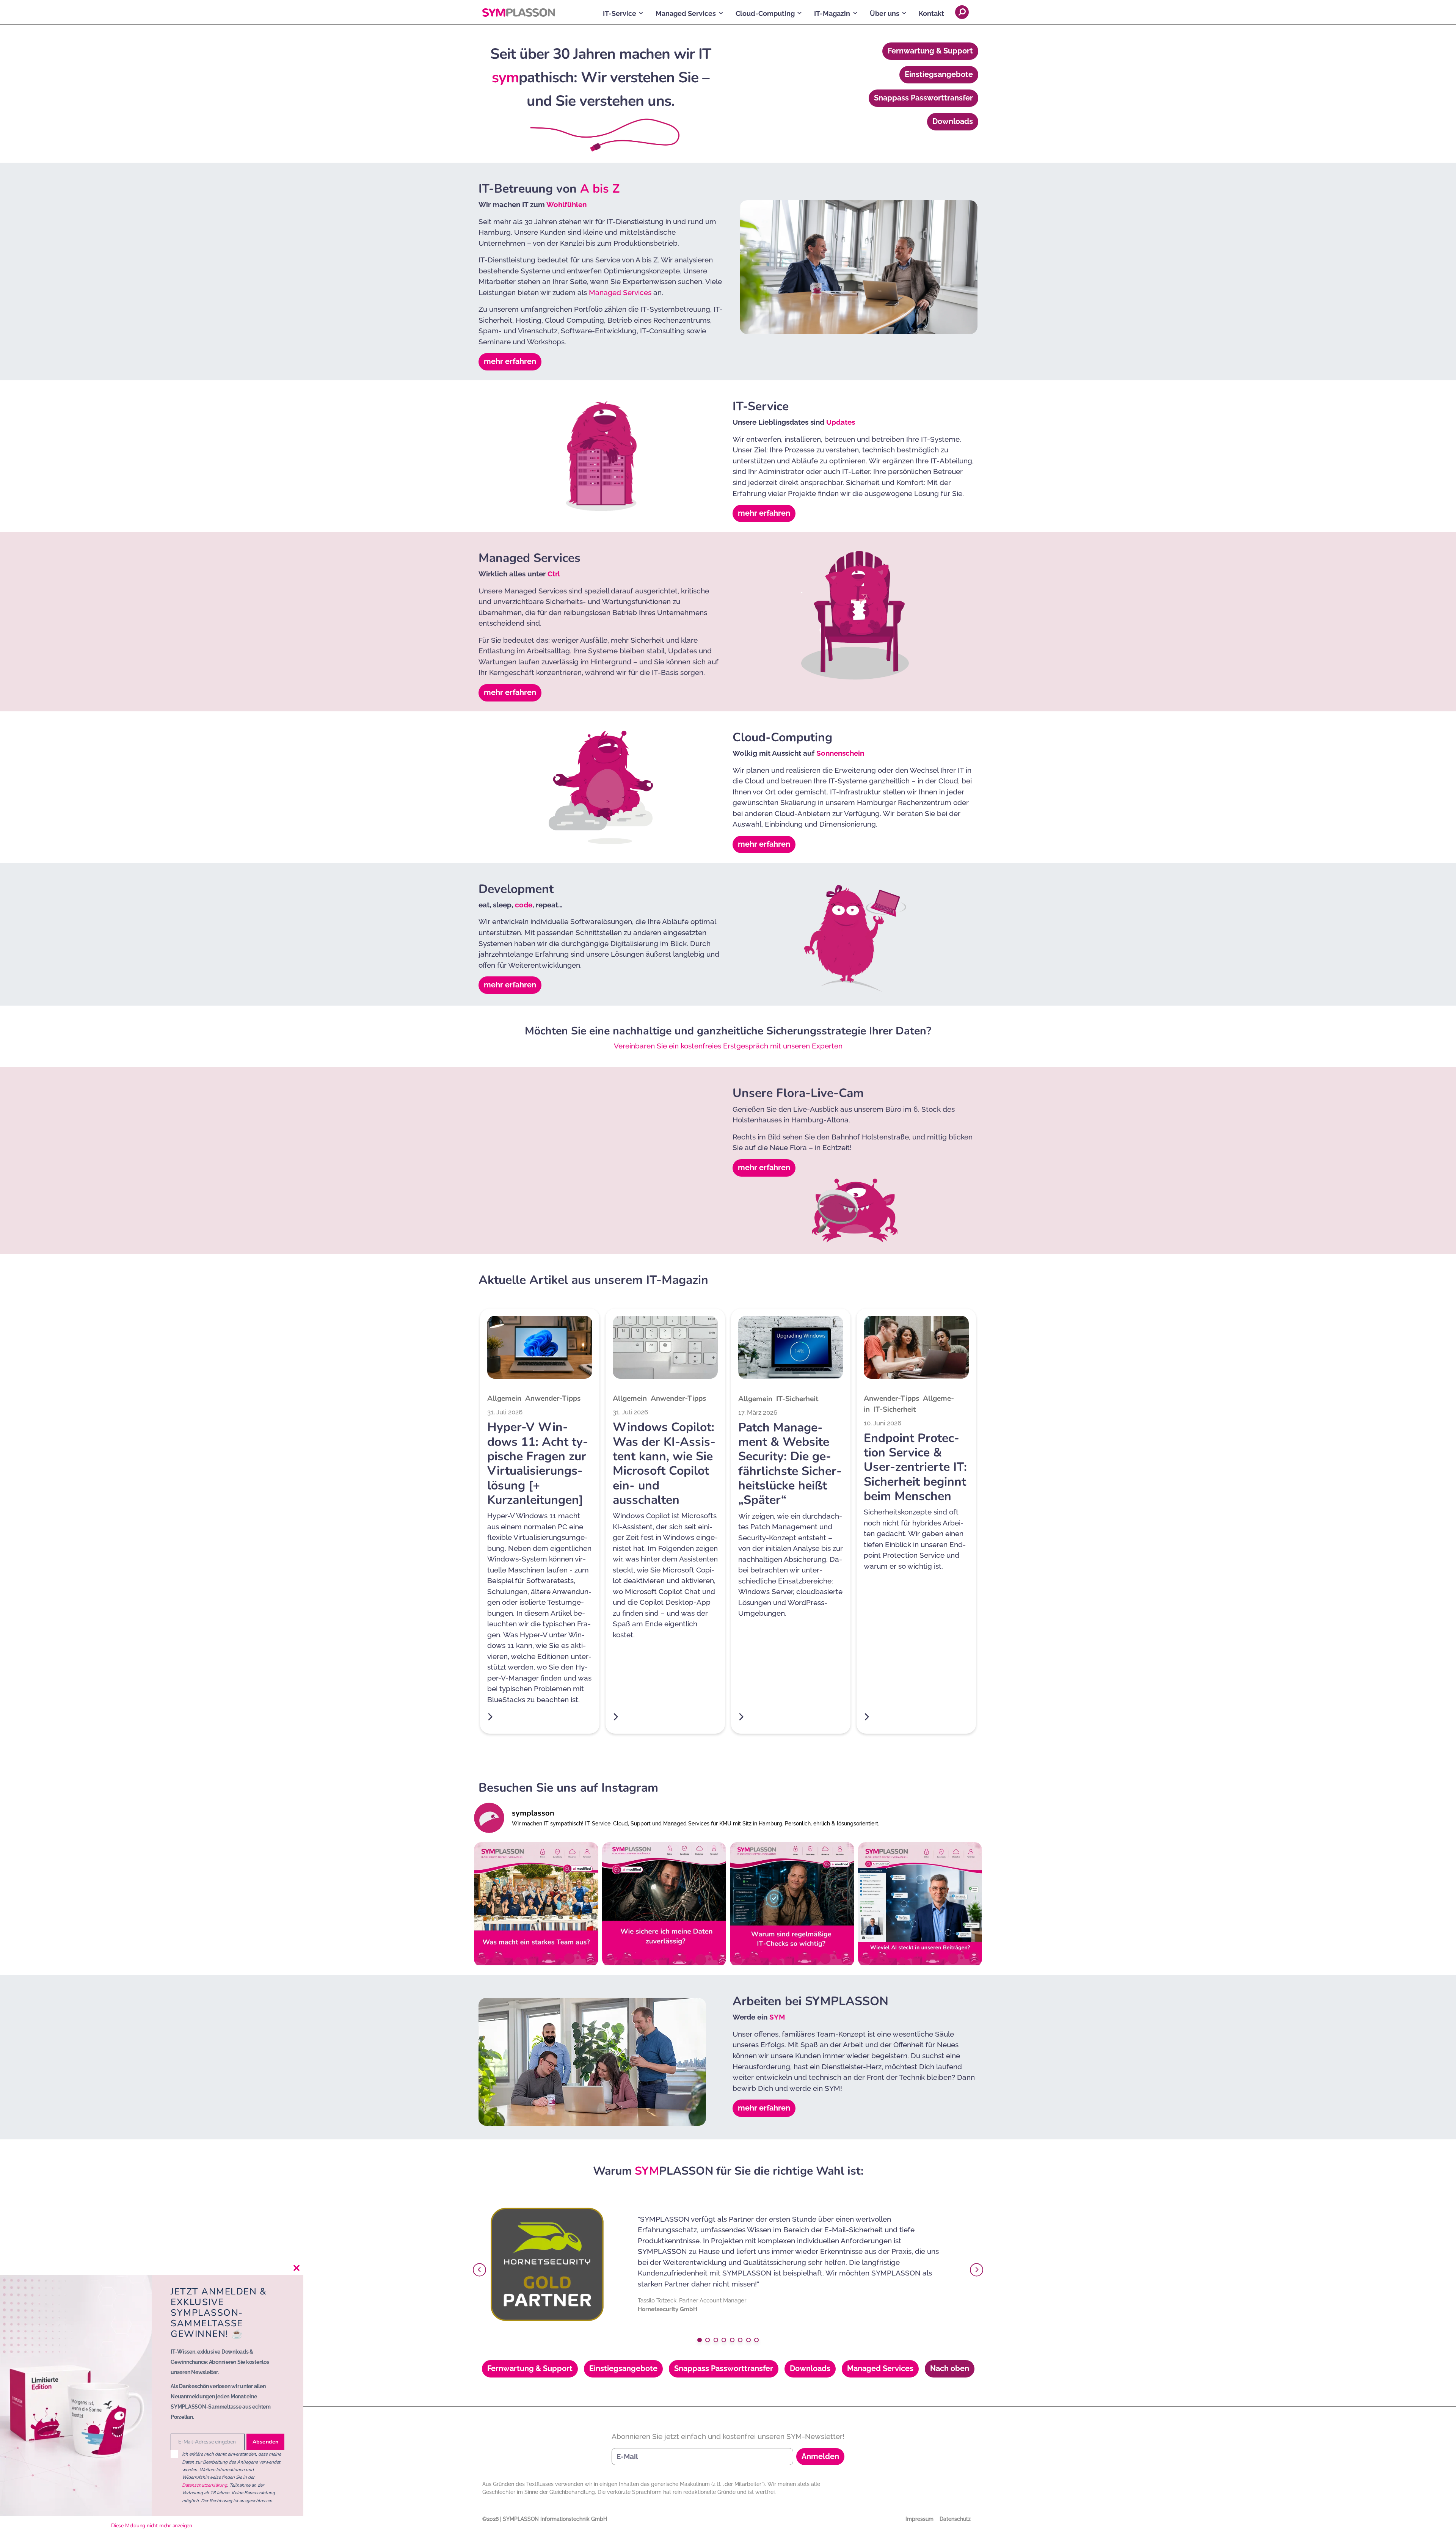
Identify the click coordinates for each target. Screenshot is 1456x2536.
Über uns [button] (885, 13)
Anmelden (820, 2456)
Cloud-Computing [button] (765, 13)
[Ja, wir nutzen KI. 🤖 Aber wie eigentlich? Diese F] (920, 1904)
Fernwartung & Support (930, 51)
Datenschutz (955, 2519)
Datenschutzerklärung (205, 2485)
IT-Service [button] (620, 13)
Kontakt (931, 13)
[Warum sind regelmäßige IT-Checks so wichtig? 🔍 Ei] (792, 1904)
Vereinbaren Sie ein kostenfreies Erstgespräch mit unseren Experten (728, 1046)
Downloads (953, 121)
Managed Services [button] (686, 13)
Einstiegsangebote (939, 74)
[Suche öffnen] (962, 12)
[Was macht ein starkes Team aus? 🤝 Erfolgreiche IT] (536, 1904)
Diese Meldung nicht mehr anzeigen (152, 2526)
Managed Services (620, 292)
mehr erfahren (510, 361)
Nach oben (950, 2368)
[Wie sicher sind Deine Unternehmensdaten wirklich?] (664, 1904)
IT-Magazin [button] (832, 13)
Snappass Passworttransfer (923, 98)
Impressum (919, 2519)
